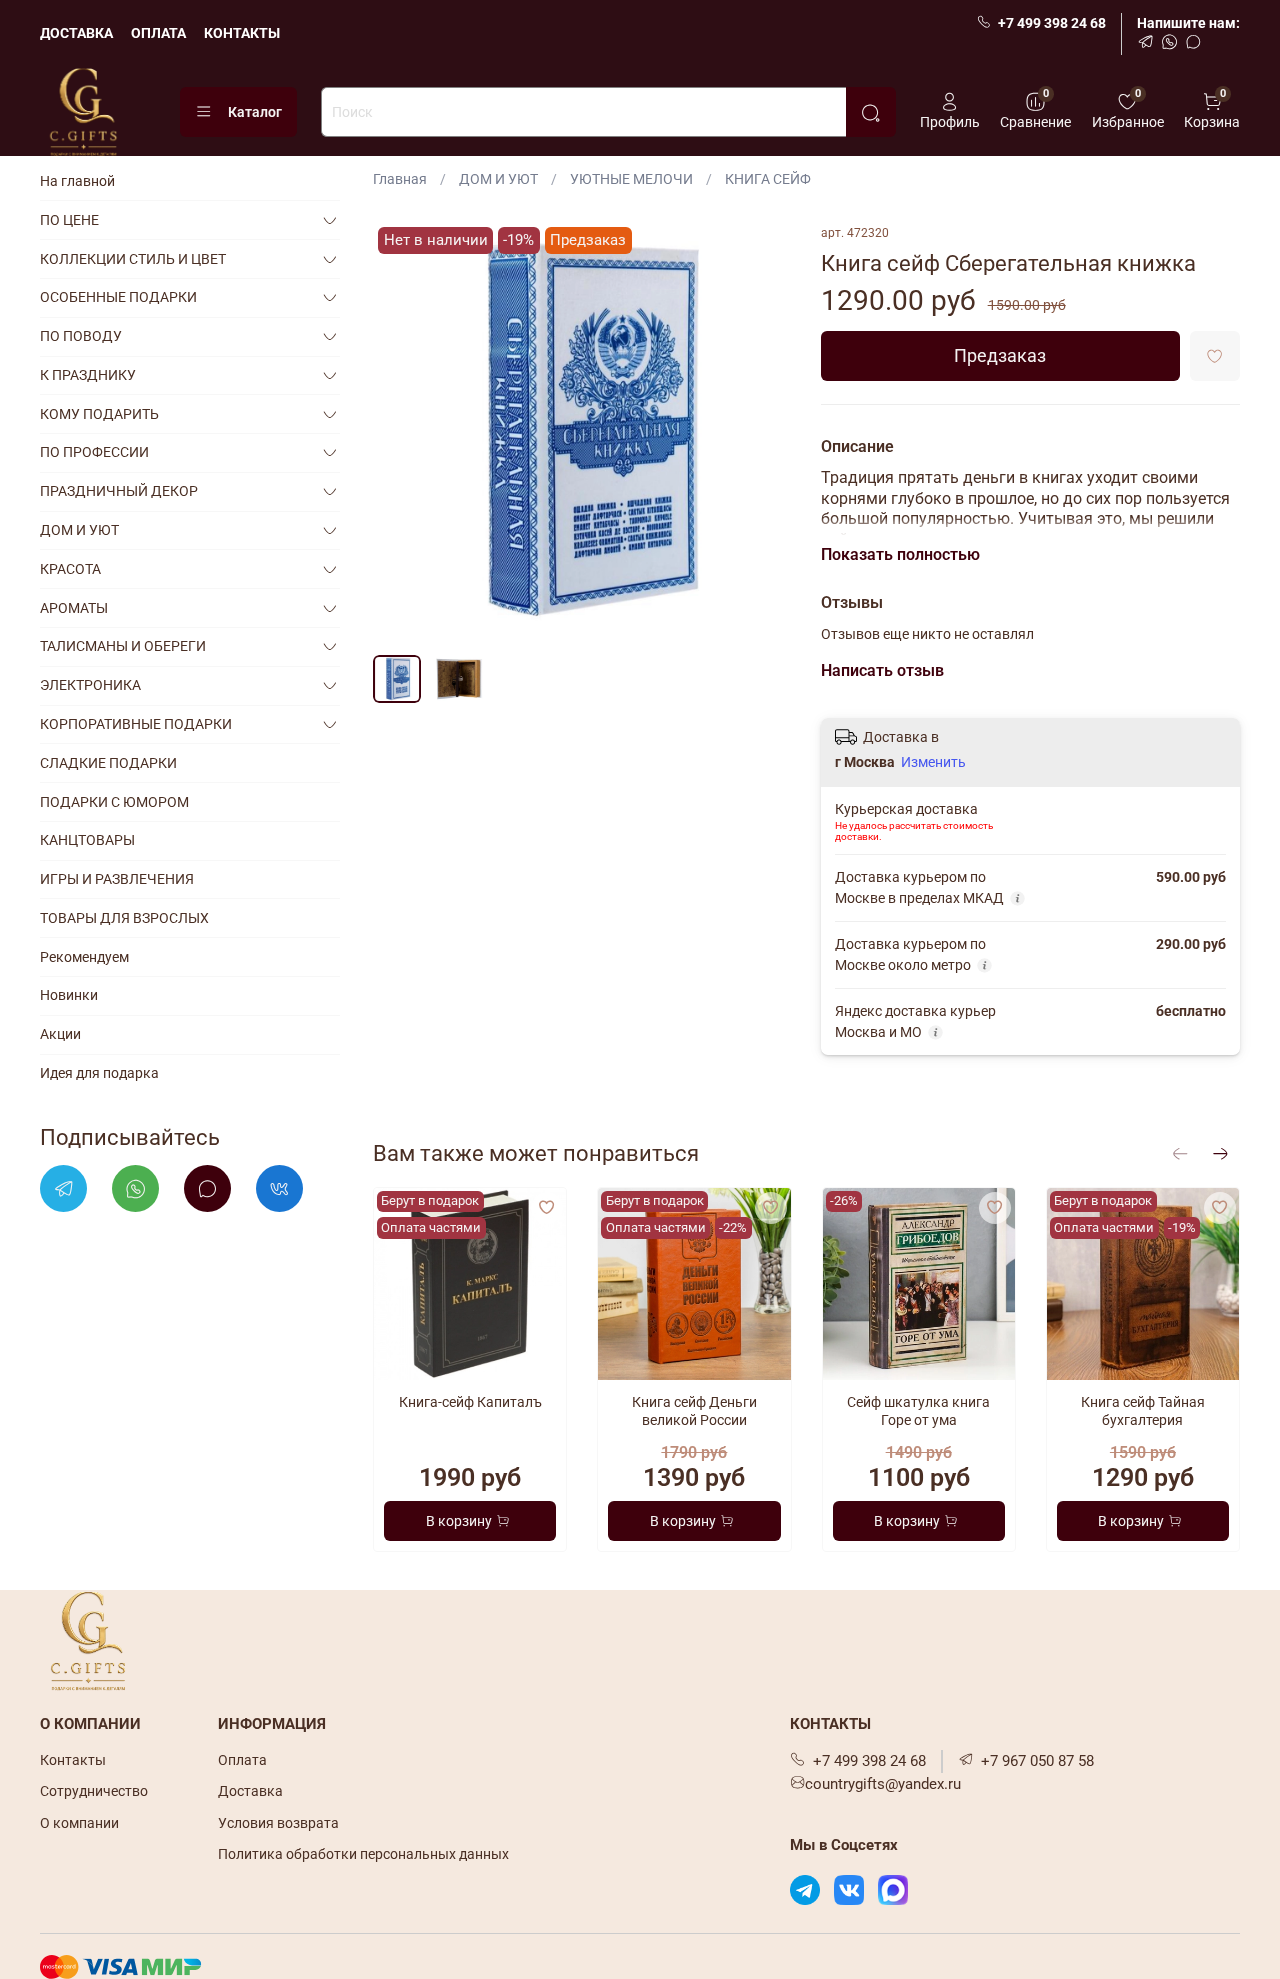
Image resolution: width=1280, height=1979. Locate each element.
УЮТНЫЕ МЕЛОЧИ (631, 179)
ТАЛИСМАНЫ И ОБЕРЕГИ (123, 646)
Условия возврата (278, 1823)
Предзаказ (1000, 356)
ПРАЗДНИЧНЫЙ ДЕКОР (119, 491)
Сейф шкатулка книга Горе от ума (918, 1411)
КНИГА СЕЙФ (768, 179)
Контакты (73, 1760)
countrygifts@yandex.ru (883, 1784)
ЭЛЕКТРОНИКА (90, 685)
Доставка (250, 1791)
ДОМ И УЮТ (498, 179)
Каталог (255, 112)
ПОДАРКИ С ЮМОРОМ (114, 802)
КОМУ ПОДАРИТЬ (99, 414)
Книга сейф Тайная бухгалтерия (1143, 1411)
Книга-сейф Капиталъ (470, 1402)
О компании (79, 1823)
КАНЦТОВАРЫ (87, 840)
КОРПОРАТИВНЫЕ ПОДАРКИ (136, 724)
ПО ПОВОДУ (81, 336)
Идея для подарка (99, 1073)
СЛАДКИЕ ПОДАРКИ (108, 763)
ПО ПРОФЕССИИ (94, 452)
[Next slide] (765, 432)
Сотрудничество (94, 1791)
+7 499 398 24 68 (1052, 23)
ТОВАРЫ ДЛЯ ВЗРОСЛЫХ (124, 918)
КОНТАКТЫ (242, 33)
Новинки (69, 995)
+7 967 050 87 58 (1037, 1761)
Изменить (933, 762)
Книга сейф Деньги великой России (694, 1411)
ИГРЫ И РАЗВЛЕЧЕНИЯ (117, 879)
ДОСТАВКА (76, 33)
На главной (77, 181)
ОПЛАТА (158, 33)
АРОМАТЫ (74, 608)
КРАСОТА (70, 569)
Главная (400, 179)
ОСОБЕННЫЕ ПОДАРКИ (118, 297)
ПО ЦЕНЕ (69, 220)
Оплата (242, 1760)
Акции (60, 1034)
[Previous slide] (401, 432)
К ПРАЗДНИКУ (88, 375)
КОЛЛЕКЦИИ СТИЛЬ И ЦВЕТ (133, 259)
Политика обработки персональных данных (363, 1854)
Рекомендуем (84, 957)
